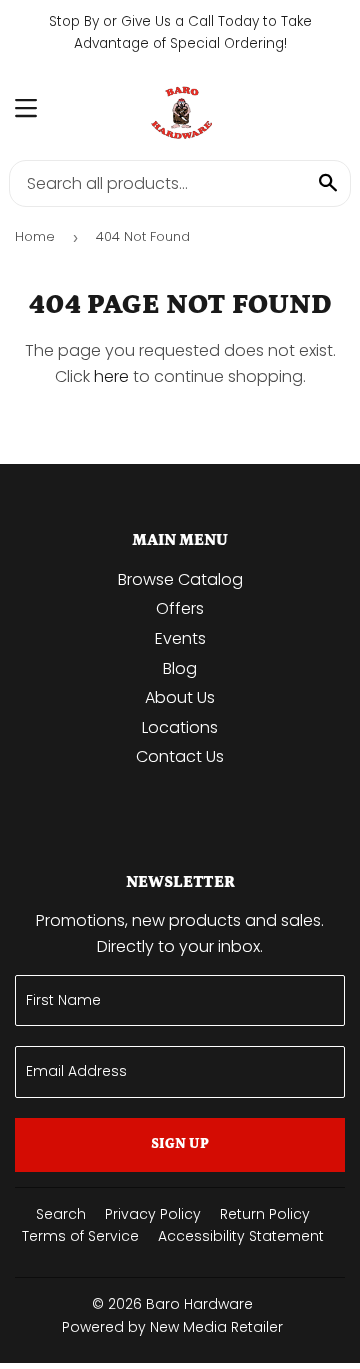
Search (61, 1214)
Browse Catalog (180, 579)
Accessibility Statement (241, 1236)
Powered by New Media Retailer (172, 1327)
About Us (180, 697)
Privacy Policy (153, 1214)
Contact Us (180, 756)
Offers (180, 608)
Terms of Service (80, 1236)
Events (180, 638)
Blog (180, 668)
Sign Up (180, 1144)
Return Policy (265, 1214)
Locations (180, 727)
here (111, 376)
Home (35, 236)
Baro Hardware (199, 1304)
